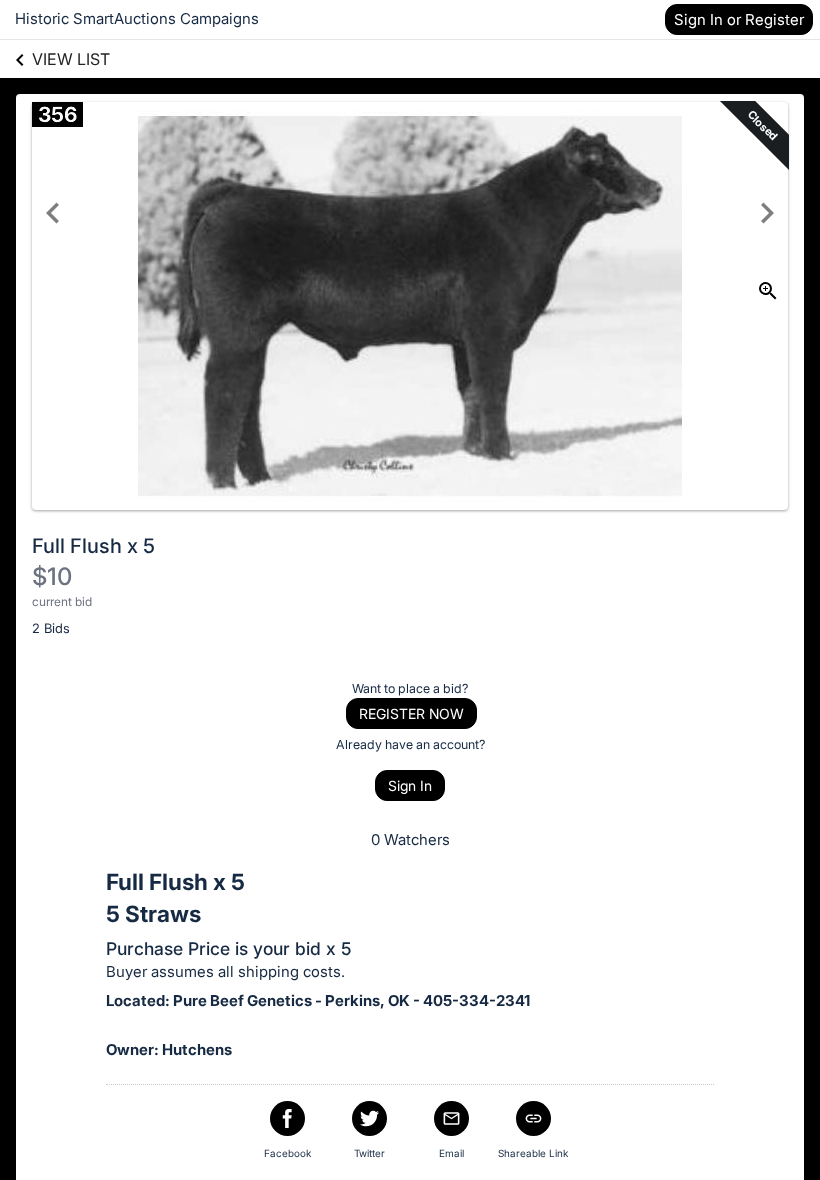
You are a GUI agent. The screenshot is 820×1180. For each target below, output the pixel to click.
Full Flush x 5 (93, 546)
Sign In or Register (739, 19)
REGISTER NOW (411, 713)
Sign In (410, 785)
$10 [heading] (52, 576)
